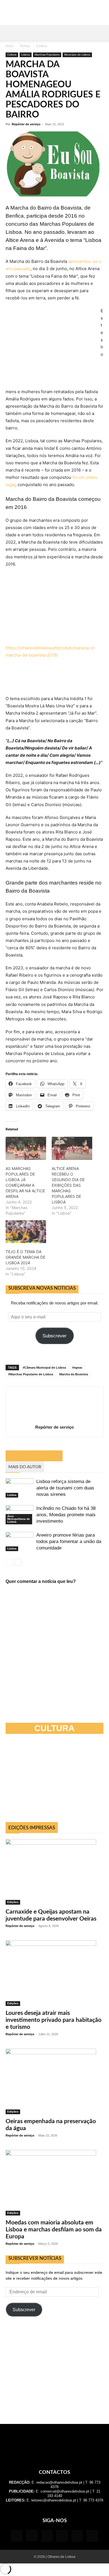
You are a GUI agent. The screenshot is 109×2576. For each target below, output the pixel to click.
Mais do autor (25, 1467)
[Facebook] (17, 2536)
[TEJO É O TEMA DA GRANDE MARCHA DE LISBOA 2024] (26, 1232)
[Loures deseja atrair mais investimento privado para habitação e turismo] (54, 1973)
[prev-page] (9, 1562)
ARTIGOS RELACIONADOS (34, 1456)
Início (10, 46)
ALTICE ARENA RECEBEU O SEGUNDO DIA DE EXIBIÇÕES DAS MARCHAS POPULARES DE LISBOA (68, 1185)
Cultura (42, 46)
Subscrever (54, 1336)
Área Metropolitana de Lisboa (19, 1519)
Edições (13, 1902)
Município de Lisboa (77, 55)
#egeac (77, 1368)
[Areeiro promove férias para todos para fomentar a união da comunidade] (20, 1541)
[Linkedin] (47, 2536)
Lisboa (26, 55)
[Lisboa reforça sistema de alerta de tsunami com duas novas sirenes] (20, 1488)
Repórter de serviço (26, 124)
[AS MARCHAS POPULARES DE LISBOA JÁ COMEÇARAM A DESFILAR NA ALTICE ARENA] (26, 1148)
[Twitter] (77, 2536)
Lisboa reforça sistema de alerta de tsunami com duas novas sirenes (65, 1488)
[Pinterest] (62, 2536)
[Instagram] (32, 2536)
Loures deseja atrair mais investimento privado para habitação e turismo (54, 2020)
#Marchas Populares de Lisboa (31, 1374)
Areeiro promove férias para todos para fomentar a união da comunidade (69, 1541)
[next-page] (18, 1562)
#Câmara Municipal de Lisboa (44, 1368)
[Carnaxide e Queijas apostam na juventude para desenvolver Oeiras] (54, 1872)
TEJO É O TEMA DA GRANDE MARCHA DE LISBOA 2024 (25, 1257)
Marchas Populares (47, 55)
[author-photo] (54, 1419)
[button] (10, 33)
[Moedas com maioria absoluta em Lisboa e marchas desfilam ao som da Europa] (54, 2183)
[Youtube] (92, 2536)
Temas (25, 46)
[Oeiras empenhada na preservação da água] (54, 2081)
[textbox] (54, 634)
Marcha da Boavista (74, 1374)
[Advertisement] (54, 2371)
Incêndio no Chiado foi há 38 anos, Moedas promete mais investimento (66, 1515)
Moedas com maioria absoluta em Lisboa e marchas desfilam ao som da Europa (54, 2230)
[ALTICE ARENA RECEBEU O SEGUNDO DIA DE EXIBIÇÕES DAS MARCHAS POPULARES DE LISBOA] (72, 1148)
